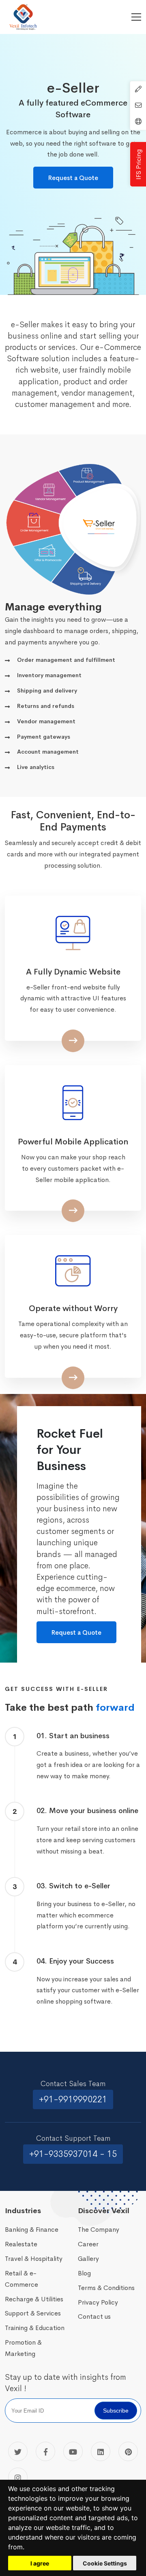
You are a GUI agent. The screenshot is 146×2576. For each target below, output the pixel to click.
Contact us (94, 2316)
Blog (84, 2273)
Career (88, 2244)
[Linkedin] (101, 2451)
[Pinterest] (128, 2451)
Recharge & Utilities (34, 2299)
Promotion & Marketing (23, 2348)
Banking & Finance (32, 2230)
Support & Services (33, 2313)
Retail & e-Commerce (21, 2279)
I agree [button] (40, 2563)
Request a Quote (73, 178)
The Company (99, 2230)
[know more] (74, 276)
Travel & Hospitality (34, 2259)
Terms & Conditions (106, 2288)
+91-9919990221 (73, 2099)
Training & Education (35, 2328)
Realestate (21, 2244)
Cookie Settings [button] (105, 2563)
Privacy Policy (98, 2302)
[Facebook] (45, 2451)
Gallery (88, 2259)
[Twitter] (18, 2451)
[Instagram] (18, 2477)
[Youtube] (73, 2451)
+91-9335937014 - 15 (73, 2154)
